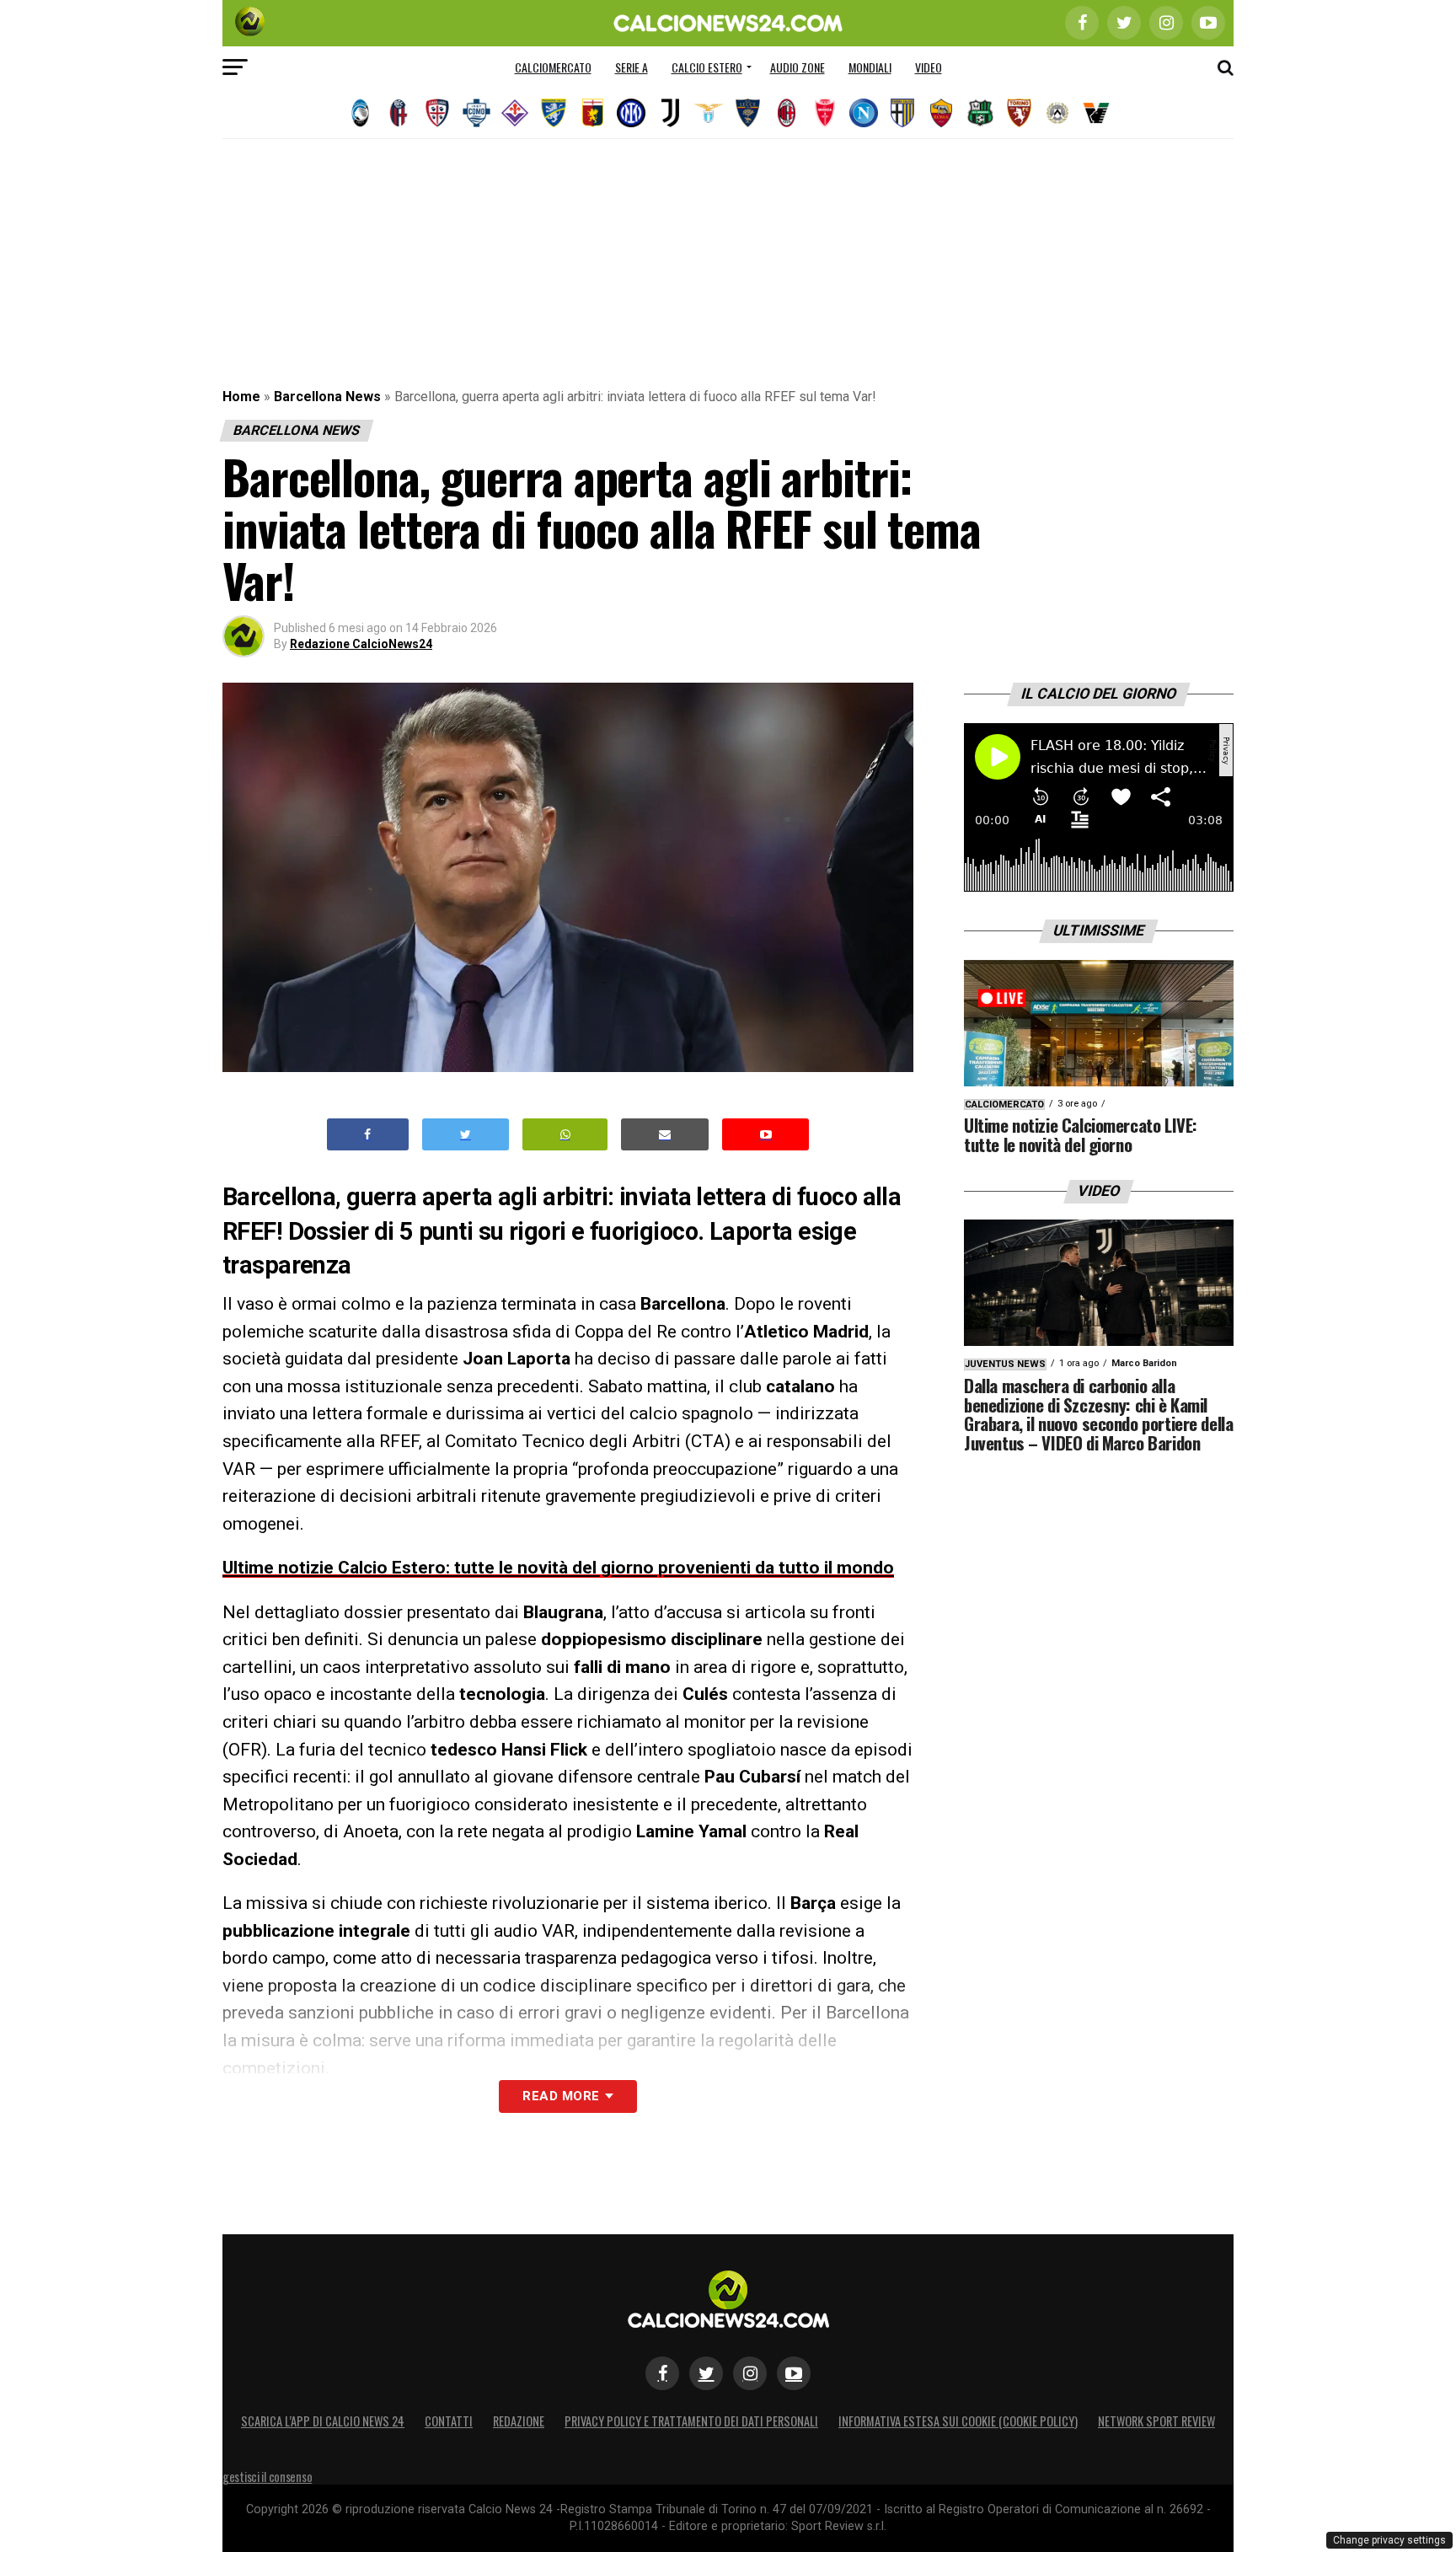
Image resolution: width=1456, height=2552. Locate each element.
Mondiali (870, 67)
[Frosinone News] (554, 113)
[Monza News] (825, 113)
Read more (561, 2096)
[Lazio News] (709, 113)
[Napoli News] (864, 113)
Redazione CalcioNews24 (361, 644)
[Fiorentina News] (515, 113)
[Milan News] (786, 113)
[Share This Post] (565, 1135)
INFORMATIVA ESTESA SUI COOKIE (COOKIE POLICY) (958, 2421)
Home (241, 397)
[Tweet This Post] (466, 1135)
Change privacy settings (1389, 2540)
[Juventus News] (670, 113)
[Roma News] (941, 113)
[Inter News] (631, 113)
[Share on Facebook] (368, 1135)
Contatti (449, 2421)
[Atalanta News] (360, 113)
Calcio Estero (707, 67)
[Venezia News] (1096, 113)
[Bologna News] (399, 113)
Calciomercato (553, 67)
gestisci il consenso (267, 2477)
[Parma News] (902, 113)
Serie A (632, 67)
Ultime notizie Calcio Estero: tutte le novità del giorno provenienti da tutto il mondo (558, 1568)
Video (929, 67)
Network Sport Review (1156, 2421)
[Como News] (476, 113)
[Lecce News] (747, 113)
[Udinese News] (1057, 113)
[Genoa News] (592, 113)
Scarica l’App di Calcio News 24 (323, 2421)
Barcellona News (327, 397)
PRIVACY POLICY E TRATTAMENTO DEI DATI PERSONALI (691, 2421)
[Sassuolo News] (980, 113)
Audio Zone (798, 67)
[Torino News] (1019, 113)
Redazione (519, 2421)
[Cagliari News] (437, 113)
